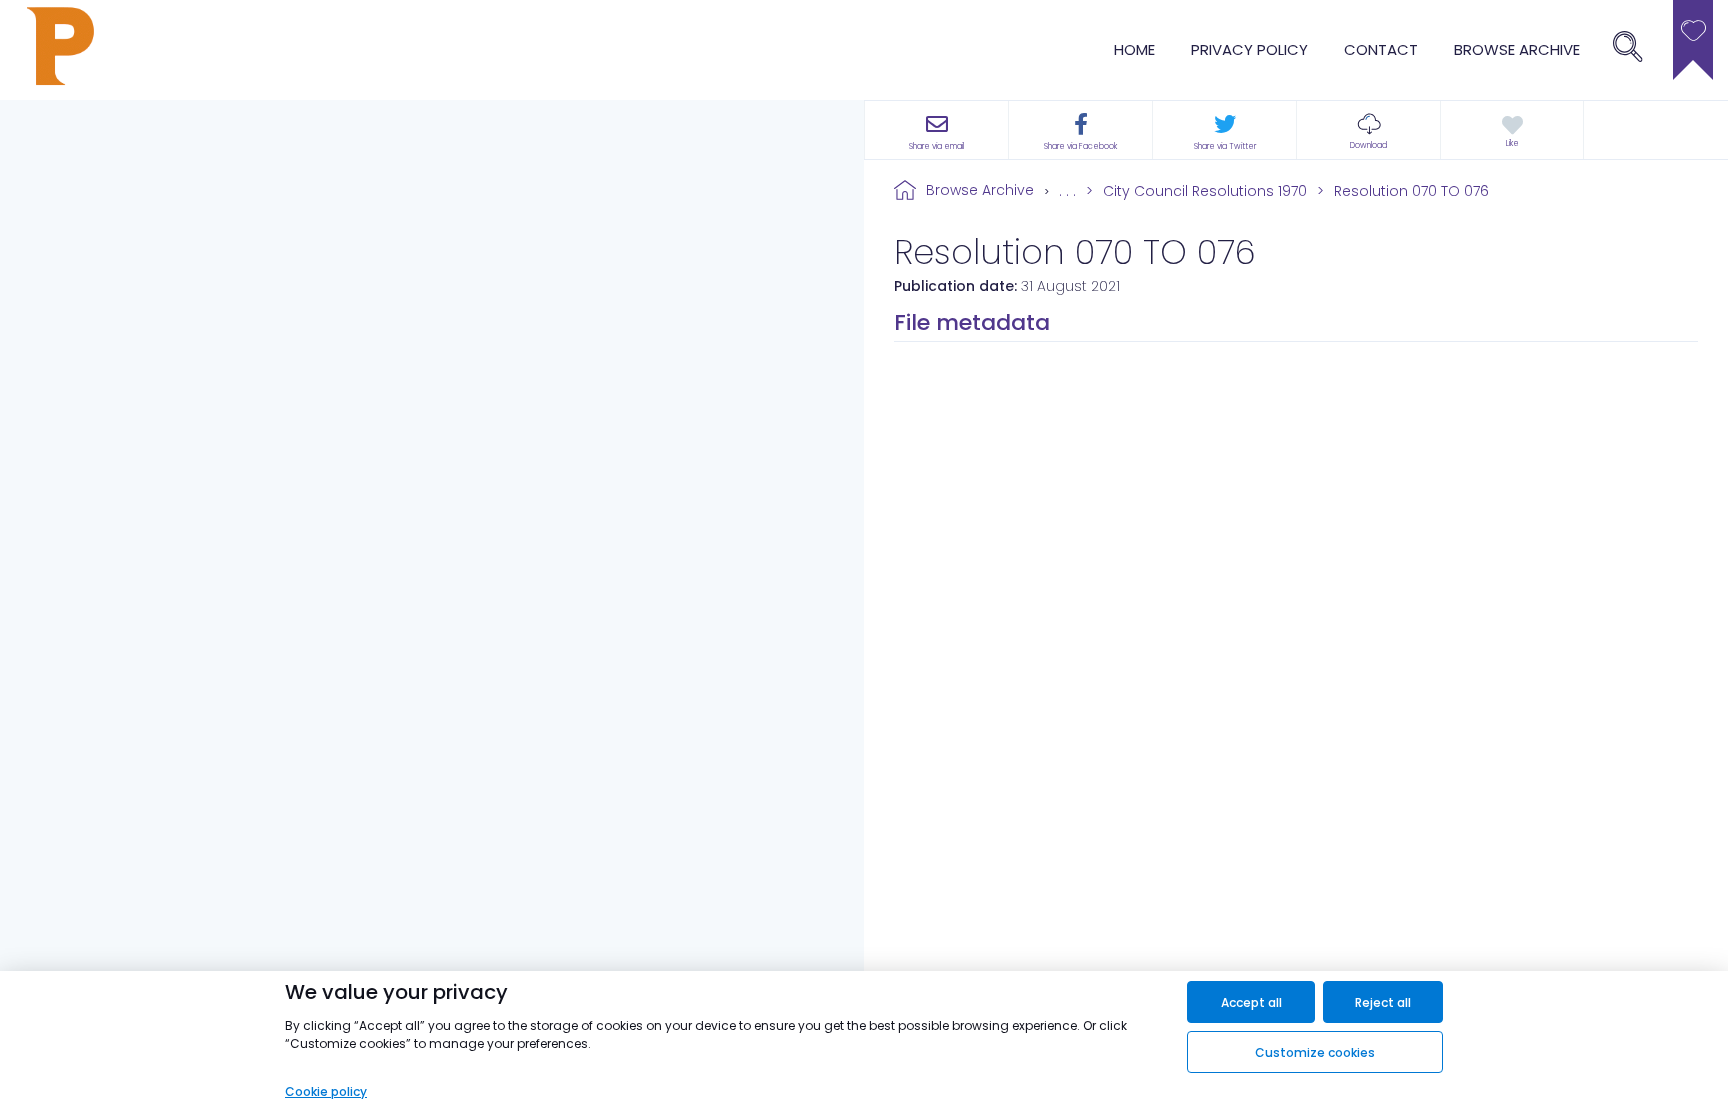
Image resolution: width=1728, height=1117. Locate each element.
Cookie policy (326, 1091)
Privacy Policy (1249, 49)
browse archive (1517, 49)
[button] (1368, 130)
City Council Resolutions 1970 (1205, 191)
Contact (1381, 49)
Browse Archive (980, 190)
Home (1134, 49)
